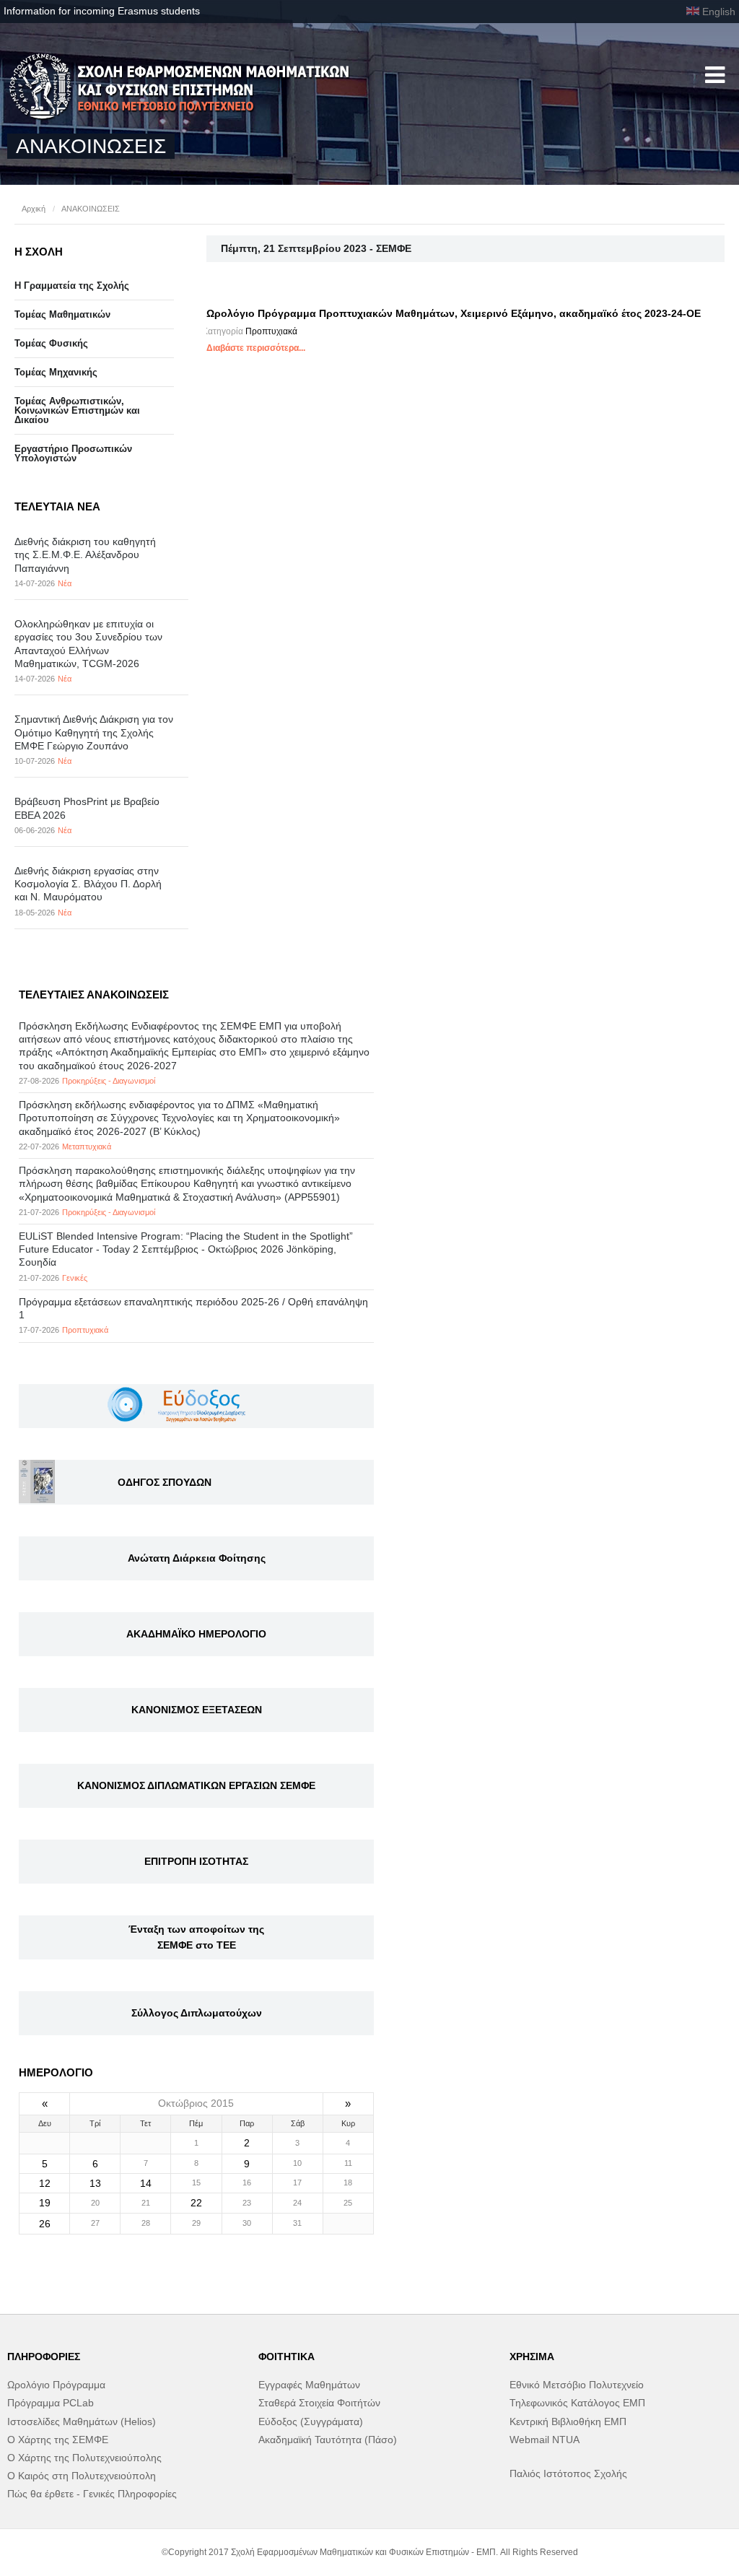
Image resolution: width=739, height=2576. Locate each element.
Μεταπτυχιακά (87, 1146)
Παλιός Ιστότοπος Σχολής (568, 2473)
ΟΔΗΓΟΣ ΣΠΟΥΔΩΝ (165, 1482)
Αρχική (34, 209)
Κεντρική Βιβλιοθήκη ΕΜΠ (568, 2421)
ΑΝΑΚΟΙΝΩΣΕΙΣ (91, 209)
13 (95, 2183)
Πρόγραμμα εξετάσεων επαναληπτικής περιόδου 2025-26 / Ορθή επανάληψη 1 (193, 1308)
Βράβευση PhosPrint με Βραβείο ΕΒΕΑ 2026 (87, 808)
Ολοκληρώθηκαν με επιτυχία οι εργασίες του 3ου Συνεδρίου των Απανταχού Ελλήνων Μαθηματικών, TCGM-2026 (88, 644)
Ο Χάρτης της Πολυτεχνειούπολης (84, 2458)
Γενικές (75, 1278)
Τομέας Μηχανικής (56, 372)
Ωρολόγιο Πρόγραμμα (56, 2385)
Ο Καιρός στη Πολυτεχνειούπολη (82, 2476)
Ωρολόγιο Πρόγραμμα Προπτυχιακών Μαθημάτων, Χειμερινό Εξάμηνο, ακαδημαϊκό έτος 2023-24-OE (454, 313)
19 (45, 2203)
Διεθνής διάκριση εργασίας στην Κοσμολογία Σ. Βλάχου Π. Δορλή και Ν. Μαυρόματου (88, 884)
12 (45, 2183)
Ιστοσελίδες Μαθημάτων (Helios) (82, 2421)
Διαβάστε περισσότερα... (256, 348)
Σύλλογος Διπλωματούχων (197, 2013)
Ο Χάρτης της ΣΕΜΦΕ (58, 2440)
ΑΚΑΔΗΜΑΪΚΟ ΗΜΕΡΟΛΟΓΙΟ (196, 1634)
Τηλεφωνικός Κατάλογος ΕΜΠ (577, 2403)
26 (45, 2224)
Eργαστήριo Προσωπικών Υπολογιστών (73, 453)
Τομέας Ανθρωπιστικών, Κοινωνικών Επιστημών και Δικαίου (77, 410)
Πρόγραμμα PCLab (51, 2403)
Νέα (65, 583)
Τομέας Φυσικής (51, 343)
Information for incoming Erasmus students (102, 11)
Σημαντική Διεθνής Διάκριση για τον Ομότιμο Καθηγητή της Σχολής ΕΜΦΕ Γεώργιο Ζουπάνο (94, 732)
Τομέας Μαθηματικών (62, 314)
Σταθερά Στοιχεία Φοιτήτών (319, 2403)
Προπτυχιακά (271, 331)
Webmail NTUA (545, 2440)
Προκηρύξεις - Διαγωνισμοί (109, 1081)
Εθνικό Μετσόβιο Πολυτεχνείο (577, 2385)
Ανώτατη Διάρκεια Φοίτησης (197, 1558)
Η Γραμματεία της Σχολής (72, 286)
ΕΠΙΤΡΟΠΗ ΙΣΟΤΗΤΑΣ (196, 1861)
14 (146, 2183)
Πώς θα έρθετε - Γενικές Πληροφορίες (92, 2494)
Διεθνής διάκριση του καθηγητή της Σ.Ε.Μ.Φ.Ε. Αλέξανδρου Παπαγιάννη (85, 554)
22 (196, 2203)
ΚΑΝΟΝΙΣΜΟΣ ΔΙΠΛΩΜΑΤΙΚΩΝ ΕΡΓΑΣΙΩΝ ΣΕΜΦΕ (196, 1785)
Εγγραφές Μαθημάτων (309, 2385)
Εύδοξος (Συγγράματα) (311, 2421)
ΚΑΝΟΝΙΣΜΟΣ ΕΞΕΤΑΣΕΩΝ (197, 1710)
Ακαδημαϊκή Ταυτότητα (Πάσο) (328, 2440)
